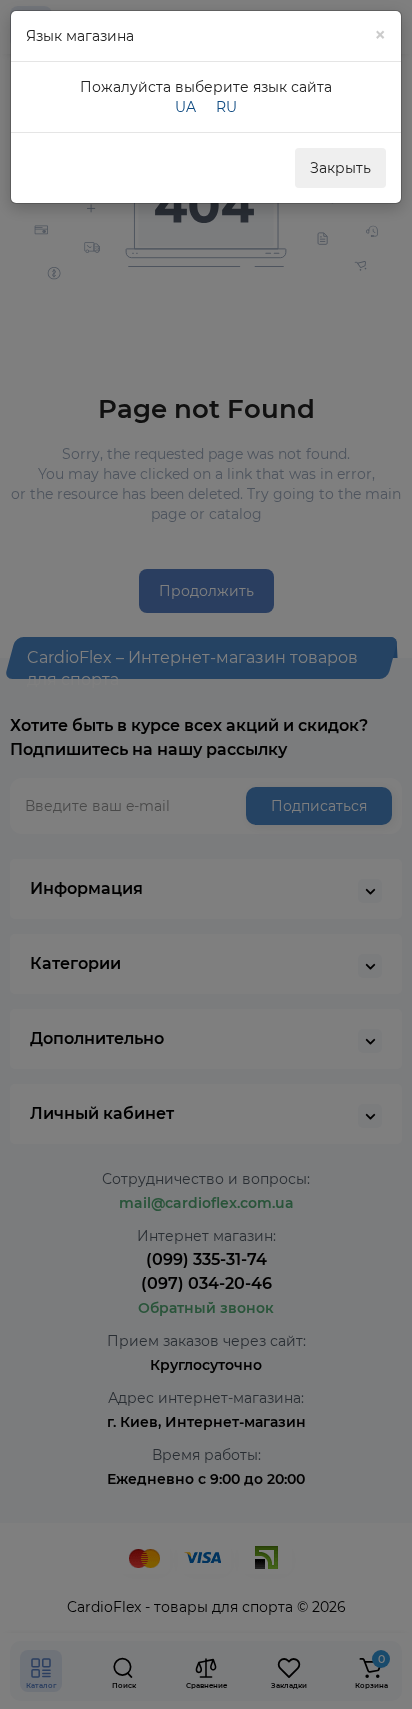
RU (226, 107)
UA (185, 107)
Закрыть (340, 168)
